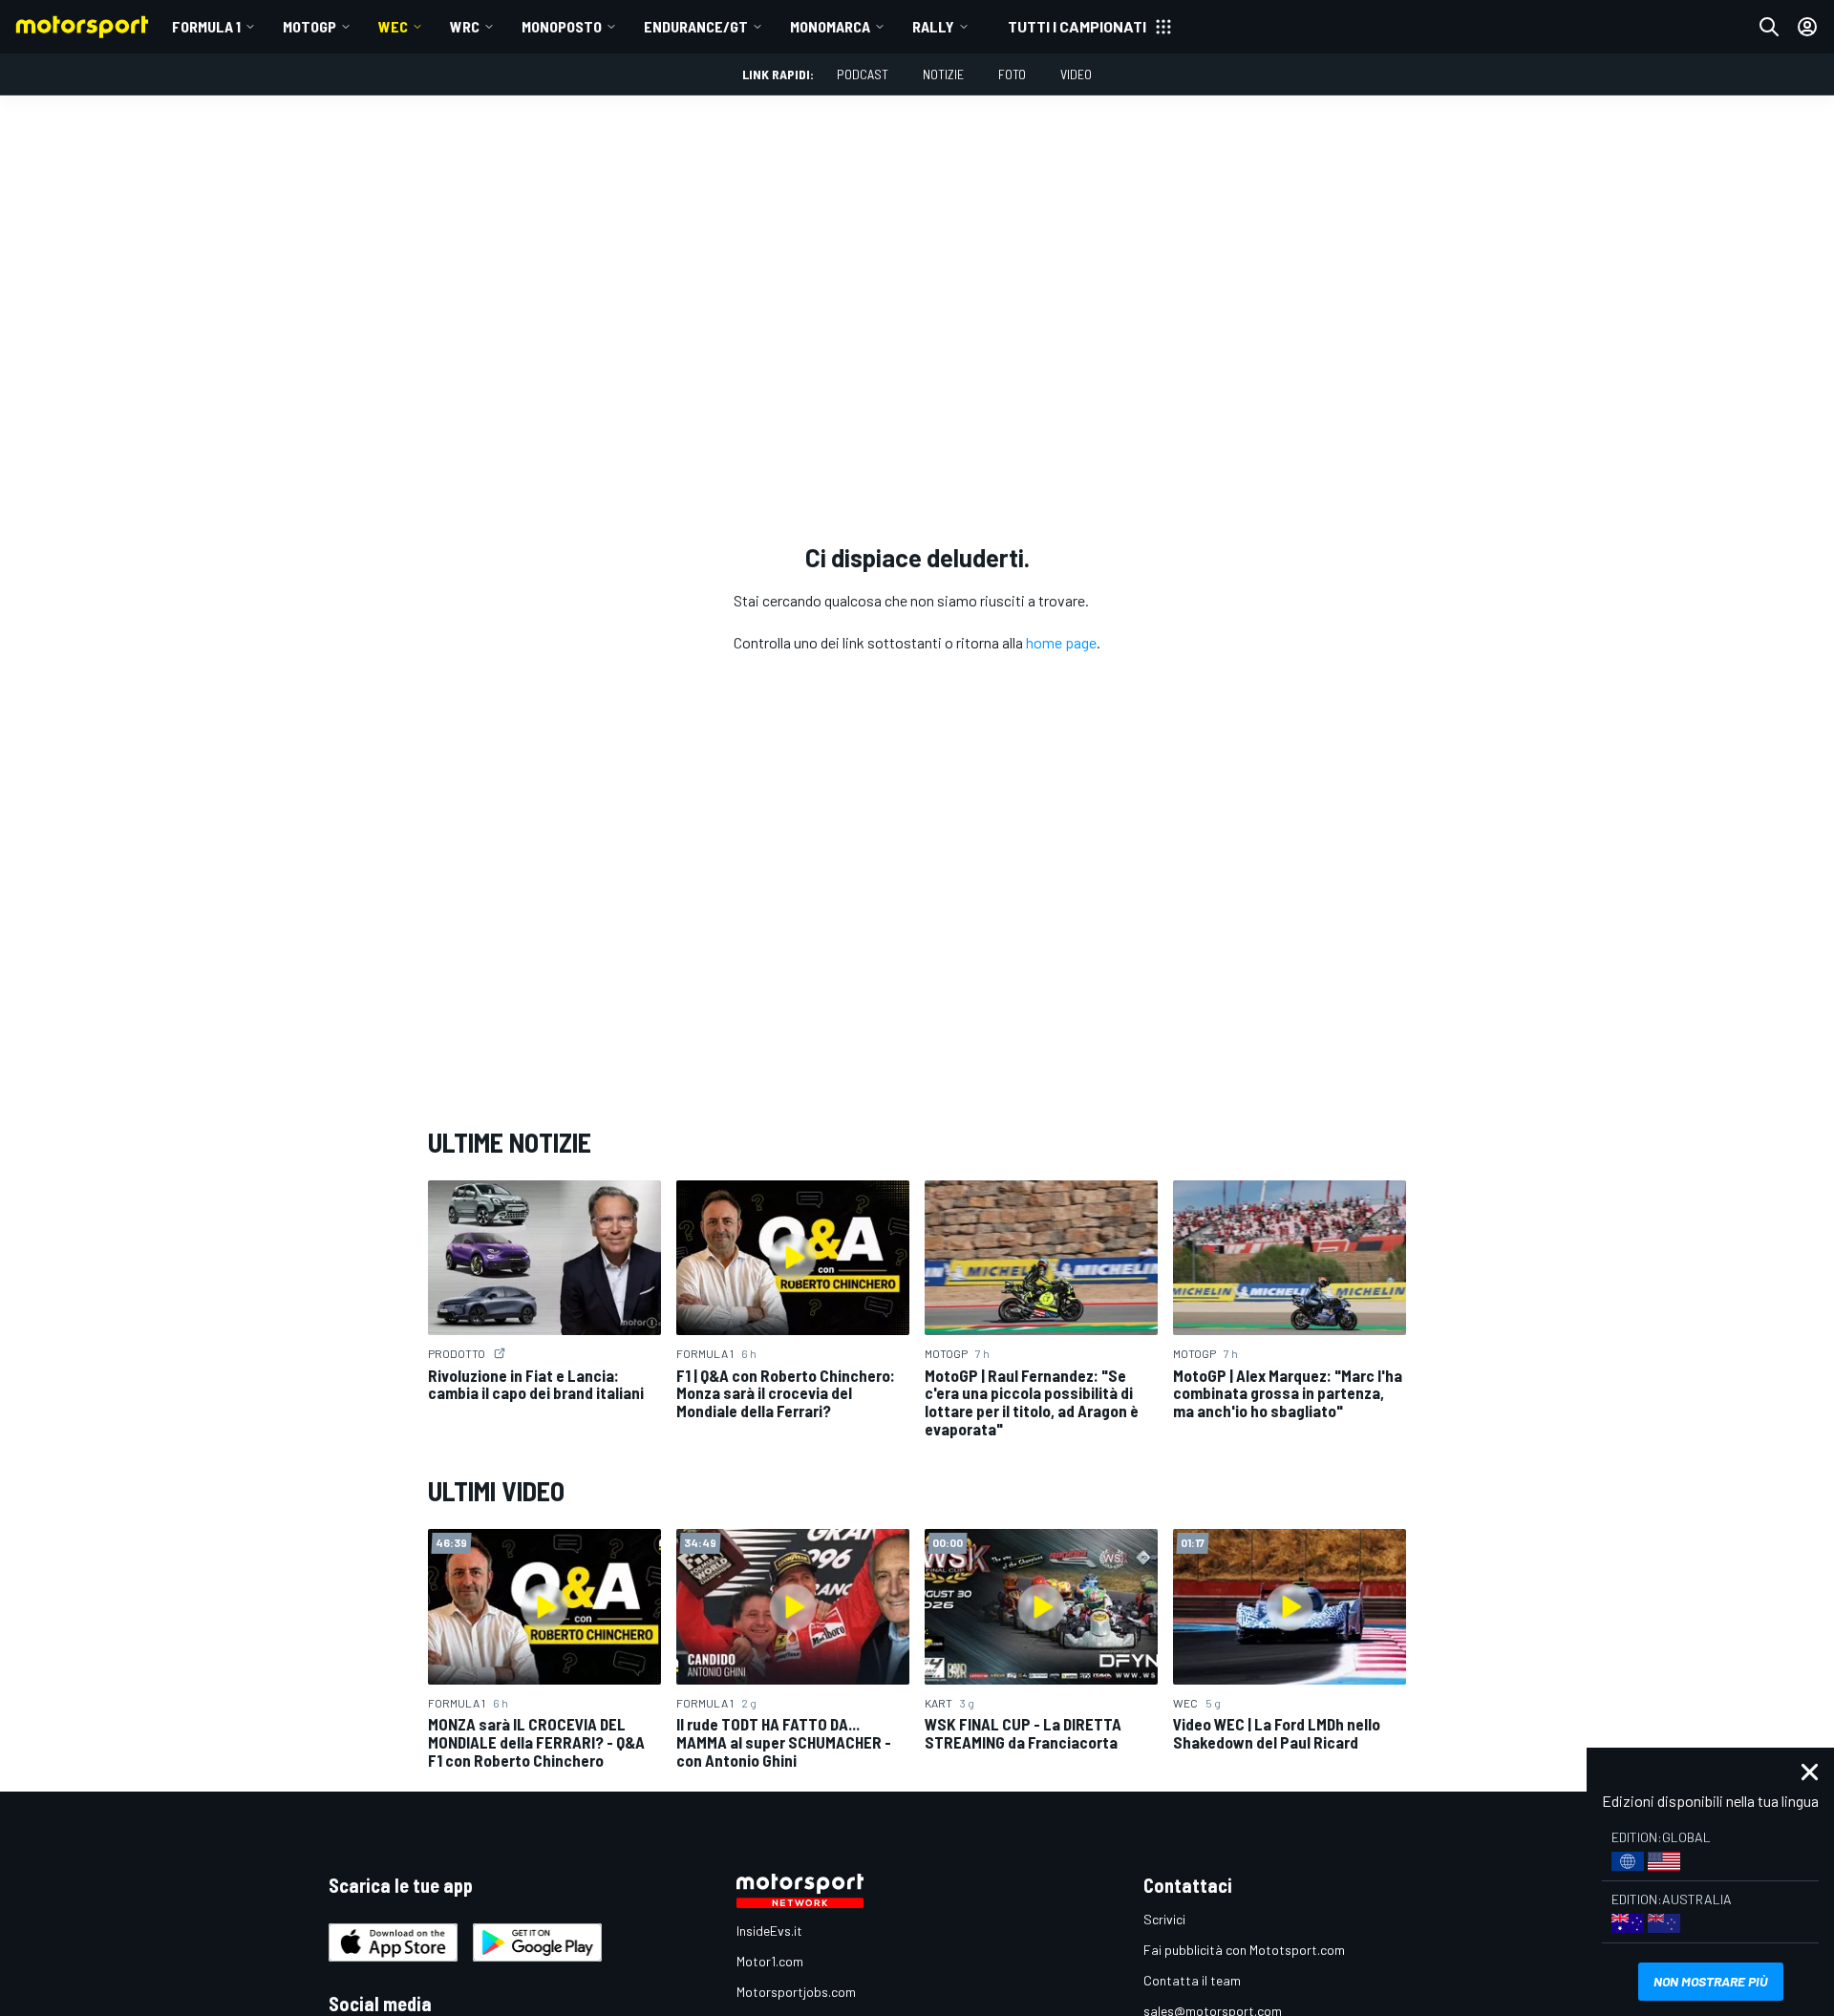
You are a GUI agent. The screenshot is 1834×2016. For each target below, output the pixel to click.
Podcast (863, 74)
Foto (1012, 74)
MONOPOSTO (562, 26)
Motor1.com (770, 1961)
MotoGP (309, 26)
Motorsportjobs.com (796, 1992)
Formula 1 (206, 26)
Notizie (943, 74)
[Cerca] (1769, 27)
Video (1076, 74)
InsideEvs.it (769, 1931)
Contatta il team (1192, 1980)
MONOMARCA (830, 26)
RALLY (933, 26)
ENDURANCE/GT (696, 26)
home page (1061, 642)
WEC (393, 26)
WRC (465, 26)
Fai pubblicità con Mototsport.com (1244, 1950)
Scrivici (1164, 1919)
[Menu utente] (1807, 27)
